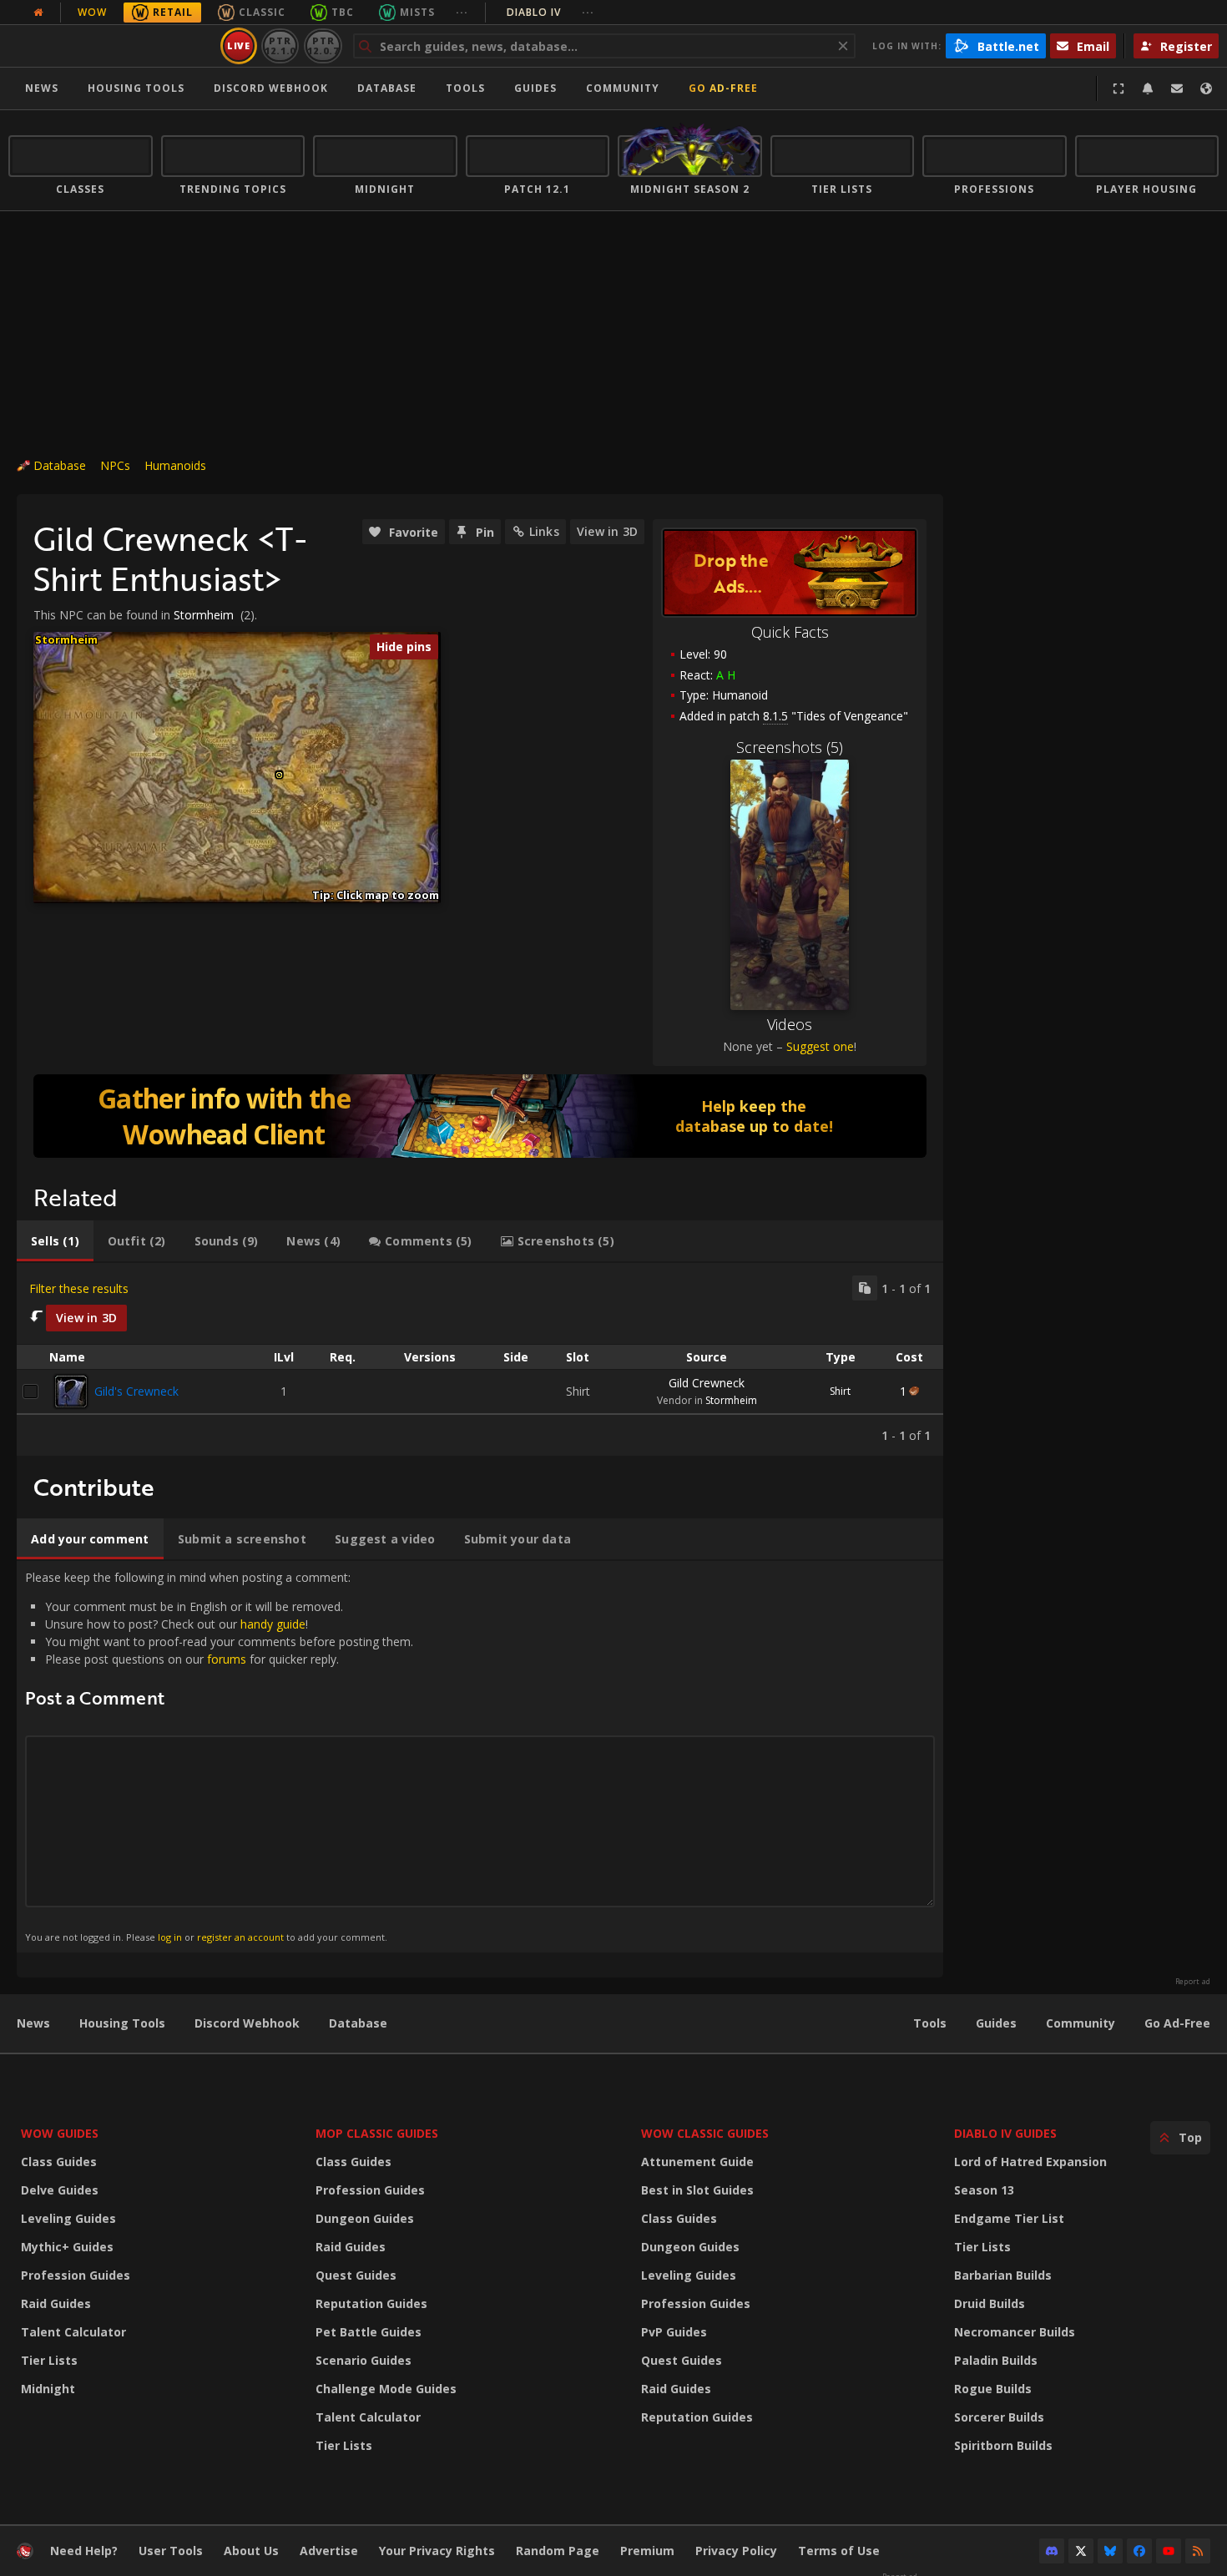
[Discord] (1052, 2551)
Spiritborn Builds (1003, 2445)
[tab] (55, 1241)
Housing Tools (122, 2023)
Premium (647, 2551)
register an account (240, 1937)
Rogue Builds (993, 2389)
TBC (343, 12)
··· (462, 12)
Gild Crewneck (707, 1383)
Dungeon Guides (365, 2218)
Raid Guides (56, 2303)
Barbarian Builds (1003, 2275)
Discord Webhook (271, 88)
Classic (262, 12)
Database (387, 88)
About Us (251, 2551)
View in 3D (607, 531)
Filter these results (79, 1288)
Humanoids (175, 465)
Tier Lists (49, 2360)
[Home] (111, 46)
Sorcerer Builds (999, 2417)
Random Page (558, 2551)
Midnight (48, 2389)
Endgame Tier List (1009, 2218)
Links (544, 531)
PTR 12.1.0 (280, 45)
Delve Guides (60, 2190)
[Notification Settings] (1148, 88)
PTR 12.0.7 (323, 45)
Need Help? (84, 2551)
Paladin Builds (996, 2360)
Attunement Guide (697, 2162)
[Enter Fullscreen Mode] (1118, 88)
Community (623, 88)
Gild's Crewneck (136, 1391)
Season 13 (984, 2190)
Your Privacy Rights (437, 2551)
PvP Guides (674, 2332)
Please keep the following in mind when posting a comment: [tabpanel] (219, 1756)
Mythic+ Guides (67, 2247)
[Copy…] (865, 1288)
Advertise (329, 2551)
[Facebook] (1139, 2551)
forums (227, 1659)
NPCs (115, 465)
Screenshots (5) (790, 747)
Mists (417, 12)
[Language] (1206, 88)
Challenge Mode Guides (386, 2389)
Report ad (1193, 1982)
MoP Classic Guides (377, 2133)
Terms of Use (839, 2551)
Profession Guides (76, 2275)
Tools (930, 2023)
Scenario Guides (364, 2360)
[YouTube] (1169, 2551)
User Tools (171, 2551)
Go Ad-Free (723, 88)
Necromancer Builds (1015, 2332)
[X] (1081, 2551)
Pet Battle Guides (369, 2332)
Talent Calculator (73, 2332)
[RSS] (1198, 2551)
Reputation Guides (371, 2303)
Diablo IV (550, 12)
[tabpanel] (480, 1359)
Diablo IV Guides (1005, 2133)
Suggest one (820, 1046)
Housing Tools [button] (136, 88)
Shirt (840, 1391)
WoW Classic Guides (705, 2133)
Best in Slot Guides (697, 2190)
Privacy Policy (736, 2551)
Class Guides (59, 2162)
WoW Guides (60, 2133)
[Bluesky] (1110, 2551)
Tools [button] (465, 88)
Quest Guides (356, 2275)
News (42, 88)
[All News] (38, 13)
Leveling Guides (68, 2218)
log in (170, 1937)
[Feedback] (1177, 88)
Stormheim (204, 615)
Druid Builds (990, 2303)
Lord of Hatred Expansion (1030, 2162)
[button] (279, 775)
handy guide (273, 1624)
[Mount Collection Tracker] (480, 1116)
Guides (535, 88)
